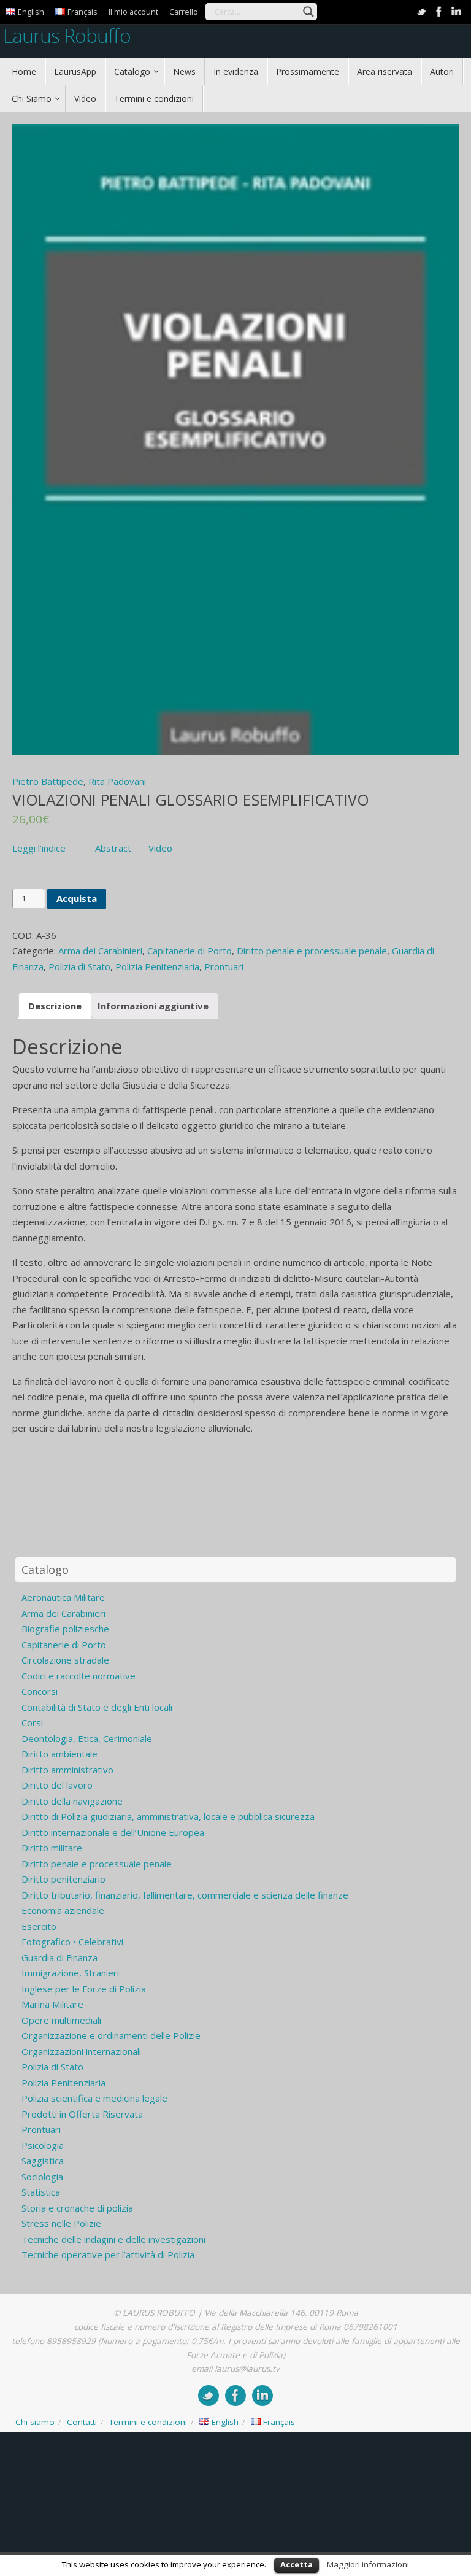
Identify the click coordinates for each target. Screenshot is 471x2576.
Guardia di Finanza (59, 1957)
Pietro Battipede (48, 781)
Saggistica (43, 2161)
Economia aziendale (63, 1910)
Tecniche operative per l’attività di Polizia (108, 2254)
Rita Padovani (117, 781)
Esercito (39, 1926)
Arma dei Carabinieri (100, 951)
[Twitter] (422, 12)
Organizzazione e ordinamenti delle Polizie (111, 2035)
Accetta (297, 2564)
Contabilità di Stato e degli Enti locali (97, 1707)
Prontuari (224, 966)
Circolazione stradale (65, 1660)
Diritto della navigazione (72, 1801)
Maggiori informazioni (368, 2564)
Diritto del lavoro (57, 1785)
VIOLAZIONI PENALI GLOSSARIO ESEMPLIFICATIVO (191, 800)
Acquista (77, 898)
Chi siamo (35, 2422)
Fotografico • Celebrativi (72, 1942)
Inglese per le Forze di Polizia (84, 1989)
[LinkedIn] (456, 12)
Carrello (184, 12)
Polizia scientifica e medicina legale (94, 2098)
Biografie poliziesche (65, 1629)
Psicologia (43, 2145)
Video (160, 848)
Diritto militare (52, 1848)
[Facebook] (439, 12)
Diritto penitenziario (63, 1879)
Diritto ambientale (59, 1754)
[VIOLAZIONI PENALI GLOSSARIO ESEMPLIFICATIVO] (235, 440)
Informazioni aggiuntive (153, 1006)
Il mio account (133, 12)
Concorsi (40, 1691)
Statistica (41, 2192)
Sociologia (42, 2177)
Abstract (113, 848)
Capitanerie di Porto (190, 951)
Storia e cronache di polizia (77, 2208)
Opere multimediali (61, 2020)
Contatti (82, 2422)
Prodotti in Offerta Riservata (82, 2114)
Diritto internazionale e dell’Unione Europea (113, 1832)
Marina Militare (52, 2004)
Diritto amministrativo (67, 1770)
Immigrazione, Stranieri (70, 1973)
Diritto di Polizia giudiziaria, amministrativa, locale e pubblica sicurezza (168, 1816)
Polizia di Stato (79, 966)
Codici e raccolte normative (78, 1676)
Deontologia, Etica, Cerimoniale (87, 1738)
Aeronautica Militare (63, 1597)
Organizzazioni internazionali (81, 2051)
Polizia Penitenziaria (157, 966)
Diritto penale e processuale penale (312, 951)
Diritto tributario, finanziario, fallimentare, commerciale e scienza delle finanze (185, 1895)
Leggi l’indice (39, 848)
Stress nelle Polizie (61, 2223)
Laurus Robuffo (67, 35)
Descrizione (55, 1006)
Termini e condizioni (148, 2422)
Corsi (32, 1722)
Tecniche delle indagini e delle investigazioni (113, 2239)
